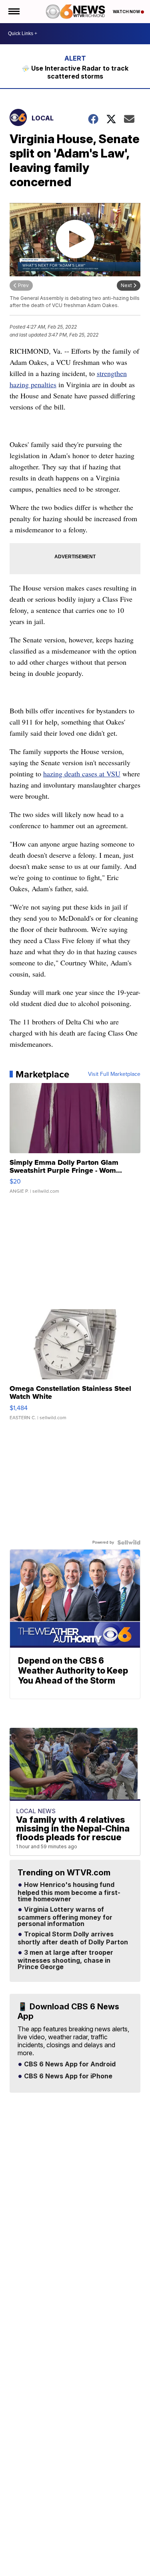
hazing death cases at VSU (82, 774)
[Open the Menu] (13, 12)
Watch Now (127, 12)
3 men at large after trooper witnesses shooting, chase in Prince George (65, 1960)
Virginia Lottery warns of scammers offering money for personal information (65, 1917)
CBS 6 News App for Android (69, 2064)
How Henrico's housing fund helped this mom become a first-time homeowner (69, 1892)
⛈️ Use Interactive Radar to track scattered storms (75, 72)
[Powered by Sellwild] (129, 1542)
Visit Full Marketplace (114, 1074)
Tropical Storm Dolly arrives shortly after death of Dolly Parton (73, 1938)
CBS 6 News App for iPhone (67, 2076)
